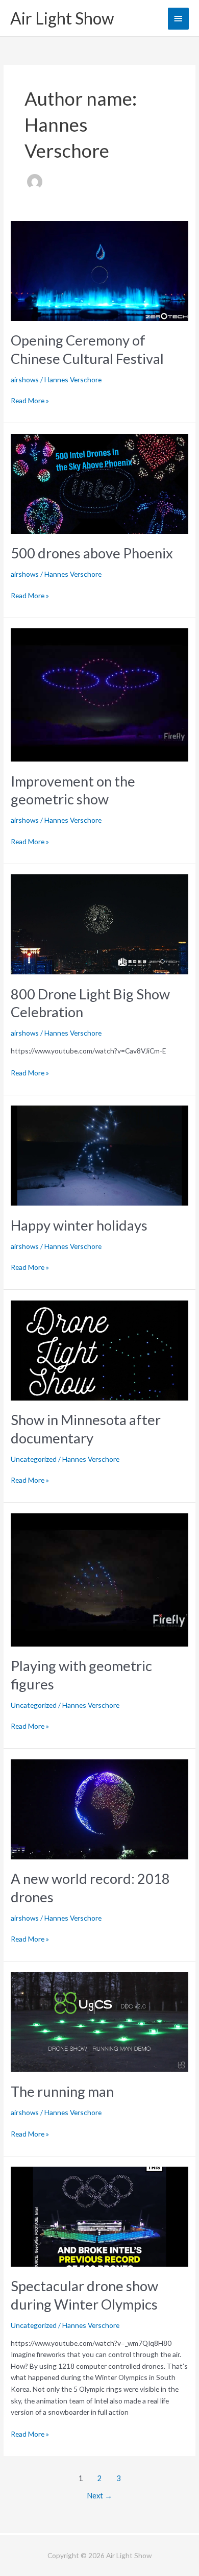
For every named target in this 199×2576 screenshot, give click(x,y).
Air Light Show (62, 18)
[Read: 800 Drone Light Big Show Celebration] (99, 924)
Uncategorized (34, 1459)
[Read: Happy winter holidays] (99, 1155)
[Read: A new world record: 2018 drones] (99, 1808)
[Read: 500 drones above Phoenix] (99, 483)
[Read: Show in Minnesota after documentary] (99, 1349)
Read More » (30, 400)
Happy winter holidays (79, 1225)
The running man (62, 2091)
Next (99, 2496)
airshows (25, 379)
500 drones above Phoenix (92, 553)
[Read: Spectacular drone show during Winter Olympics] (99, 2215)
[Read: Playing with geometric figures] (99, 1579)
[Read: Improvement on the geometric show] (99, 694)
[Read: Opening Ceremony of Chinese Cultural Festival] (99, 270)
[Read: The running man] (99, 2021)
